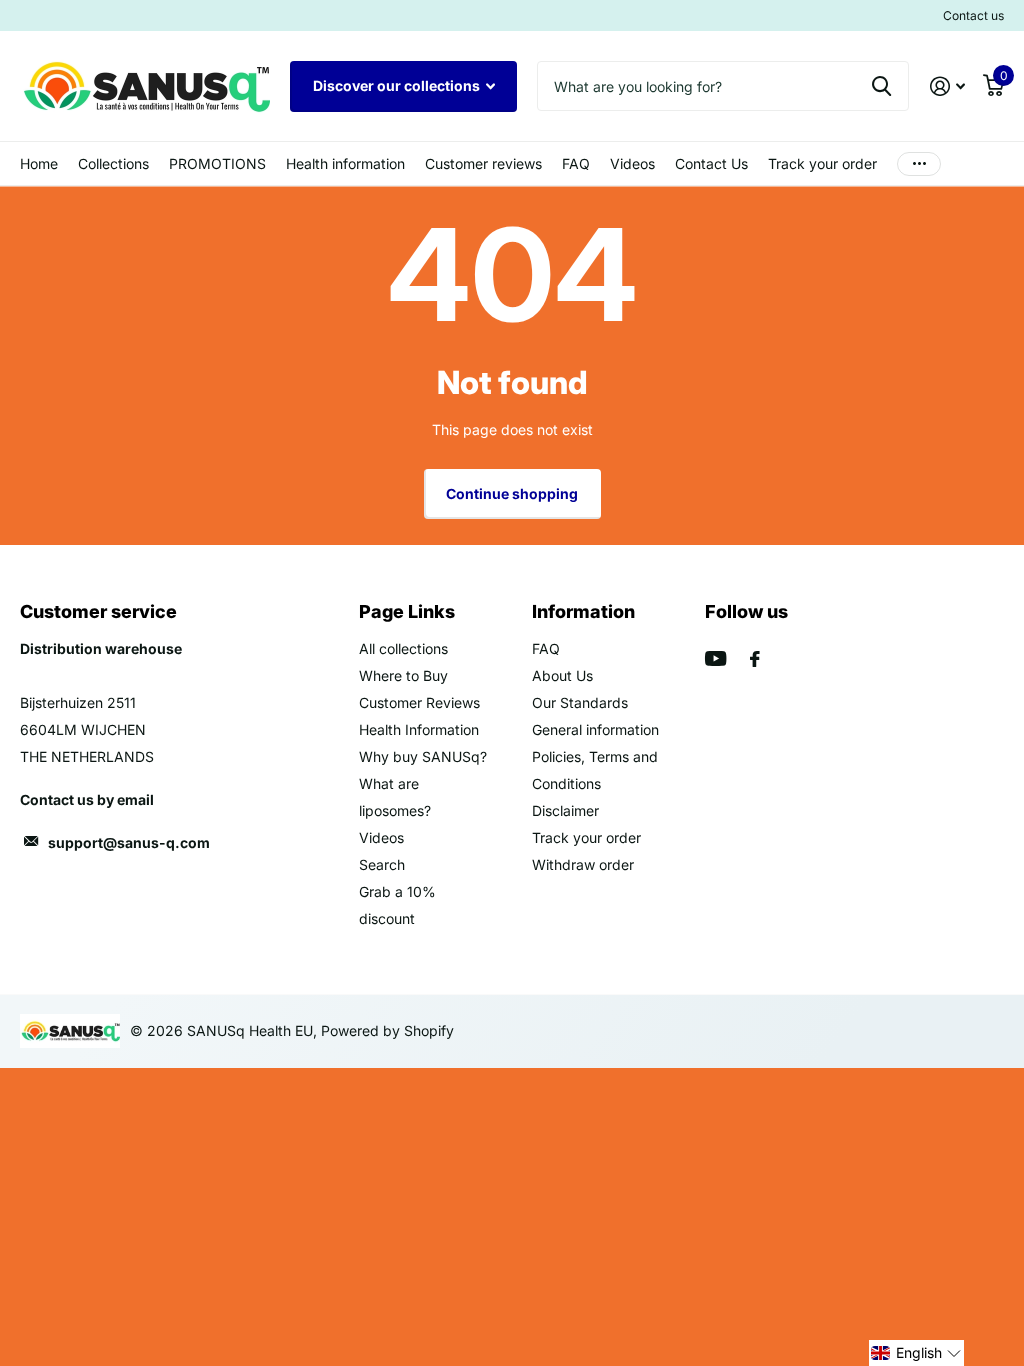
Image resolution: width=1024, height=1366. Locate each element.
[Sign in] (947, 86)
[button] (916, 1353)
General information (595, 729)
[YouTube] (715, 658)
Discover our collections (398, 85)
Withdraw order (583, 864)
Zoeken (881, 86)
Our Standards (580, 702)
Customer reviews (483, 163)
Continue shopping (512, 493)
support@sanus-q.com (129, 842)
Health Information (419, 729)
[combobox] (723, 86)
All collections (113, 163)
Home (39, 163)
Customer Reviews (419, 702)
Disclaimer (565, 810)
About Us (562, 675)
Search (382, 864)
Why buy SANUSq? (423, 756)
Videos (632, 163)
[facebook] (755, 659)
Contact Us (711, 163)
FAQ (576, 163)
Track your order (822, 163)
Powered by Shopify (387, 1030)
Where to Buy (403, 675)
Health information (345, 163)
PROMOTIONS (217, 163)
